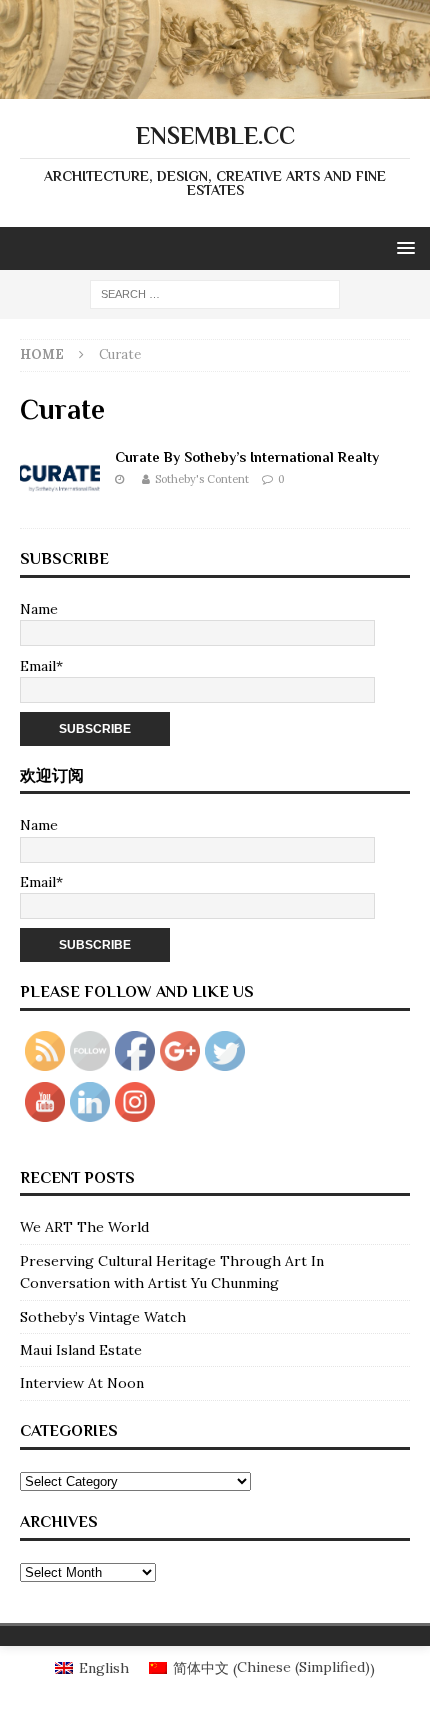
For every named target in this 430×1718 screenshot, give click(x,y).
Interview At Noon (82, 1383)
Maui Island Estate (81, 1350)
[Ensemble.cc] (215, 88)
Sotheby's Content (202, 479)
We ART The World (84, 1227)
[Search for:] (215, 293)
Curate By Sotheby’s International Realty (247, 457)
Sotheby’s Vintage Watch (103, 1317)
